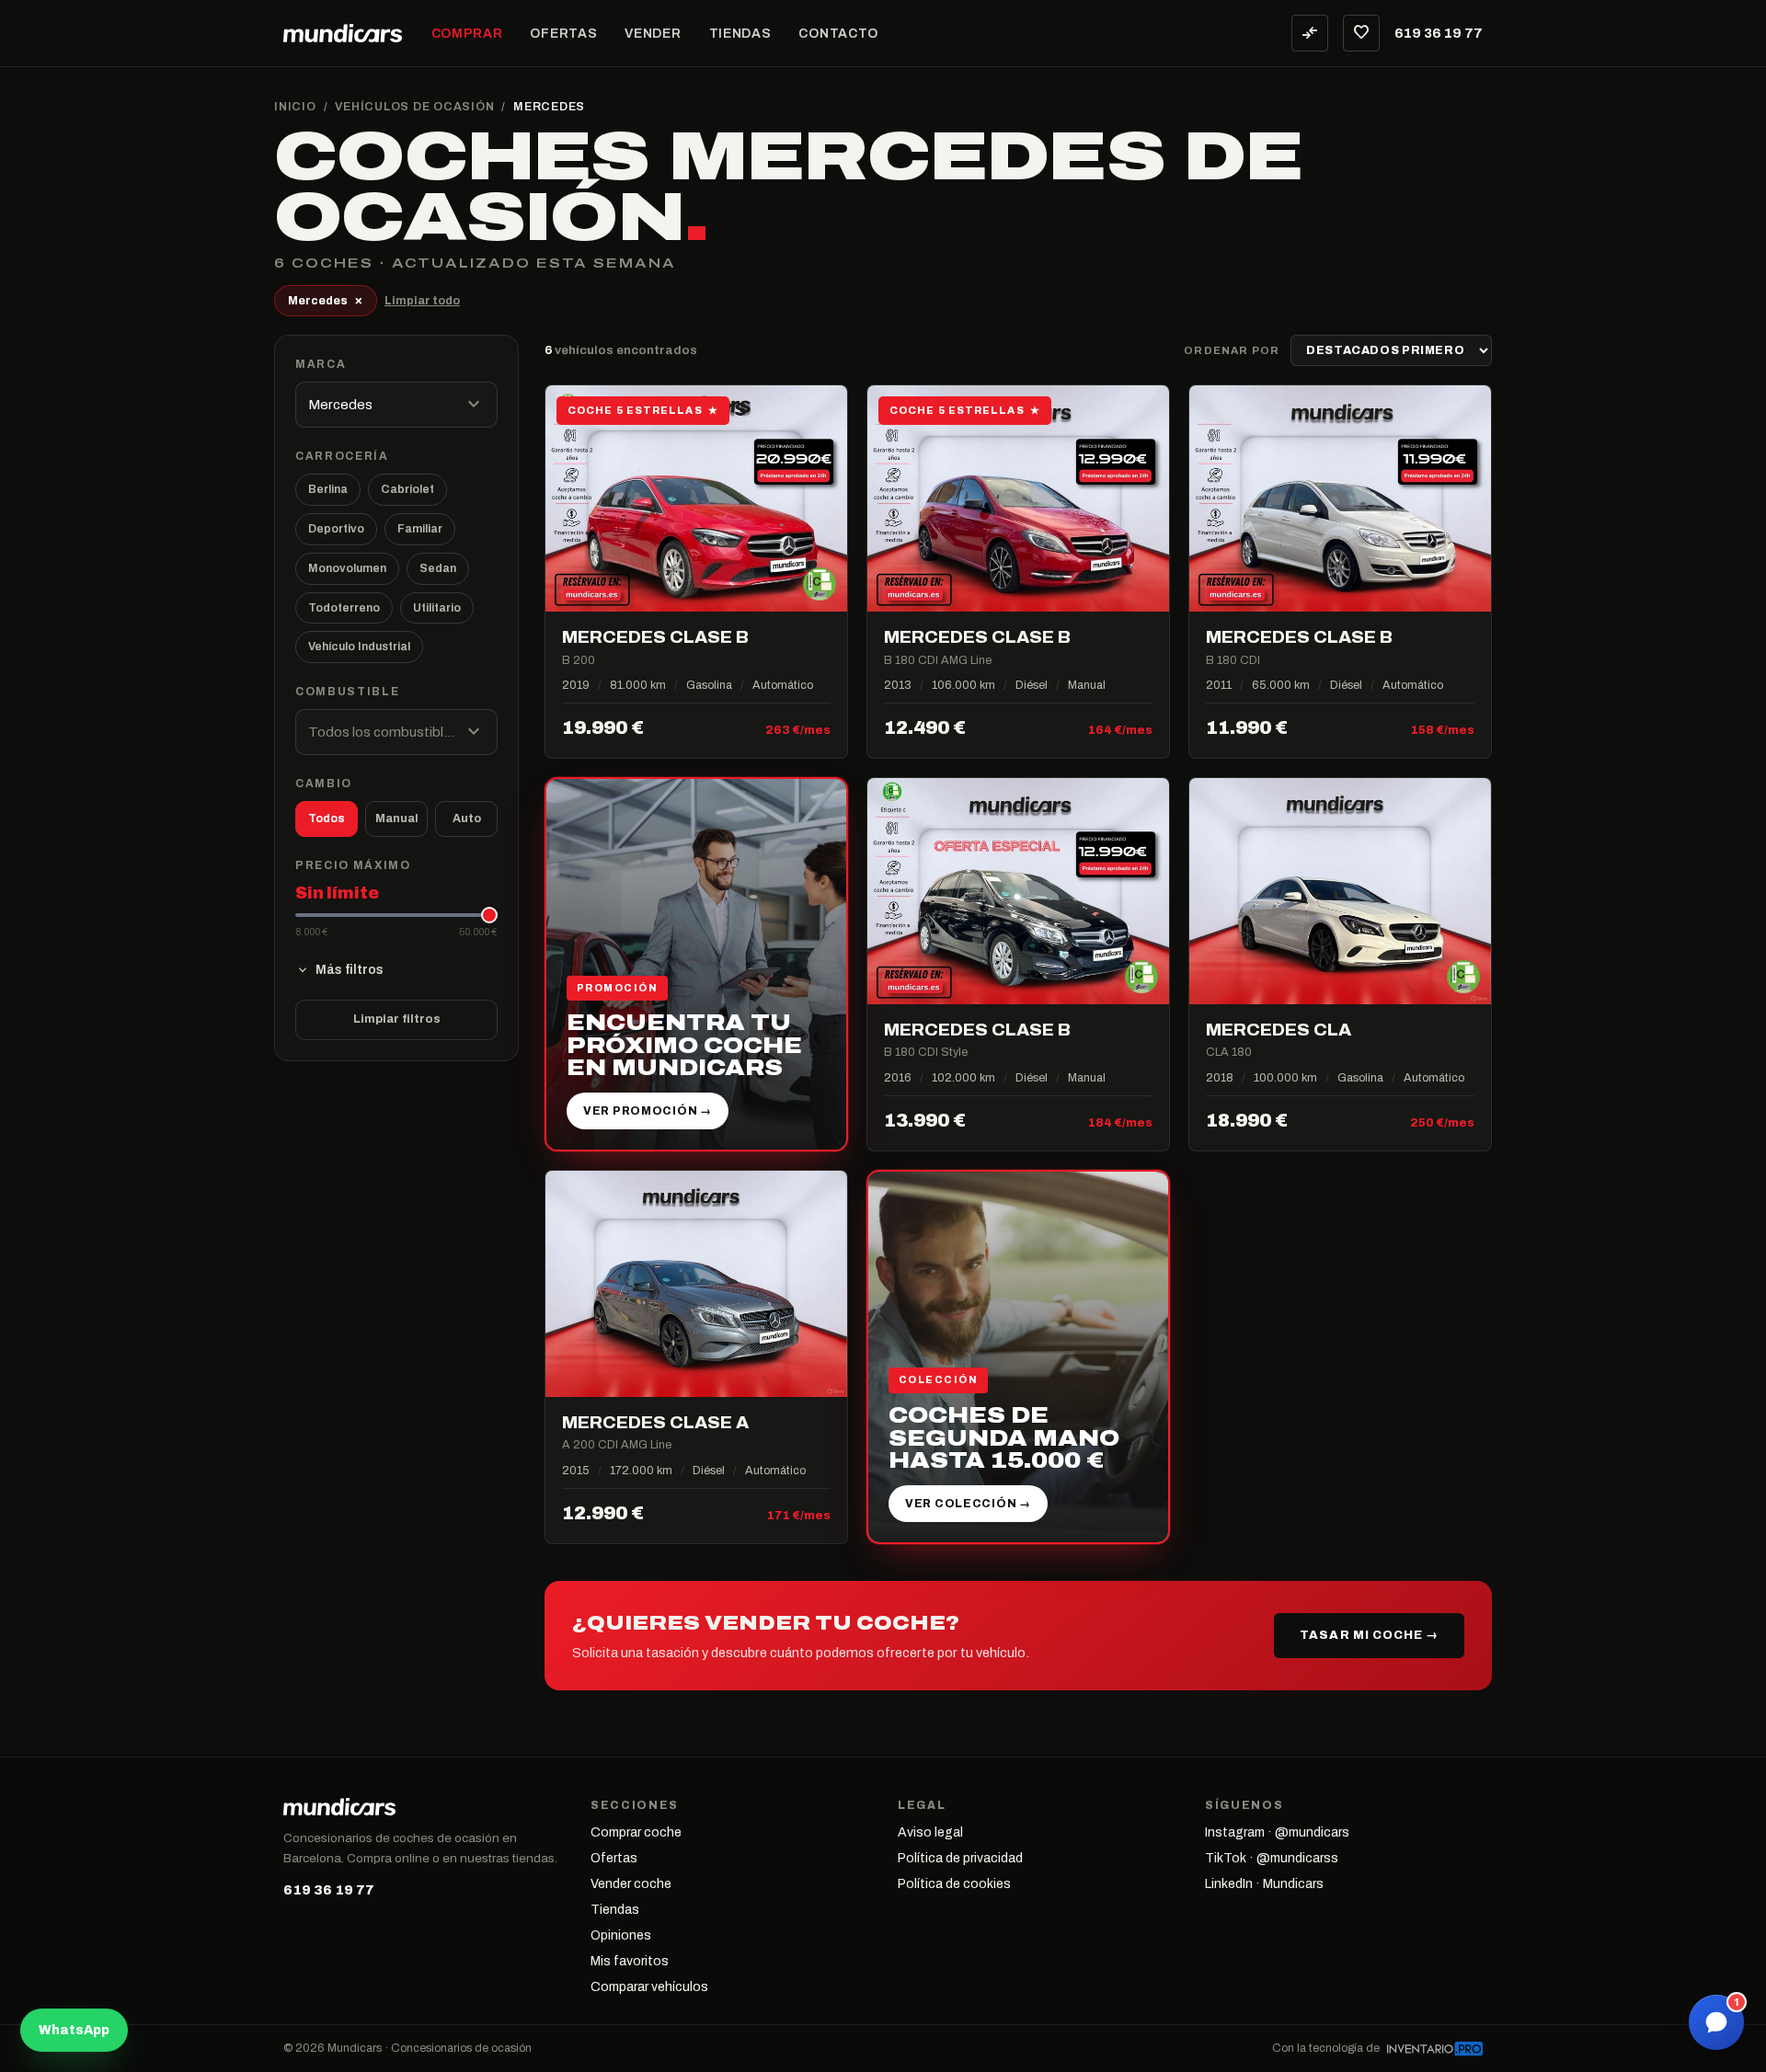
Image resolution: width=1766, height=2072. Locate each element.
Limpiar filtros (397, 1019)
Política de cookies (954, 1884)
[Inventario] (1435, 2049)
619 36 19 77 (1439, 33)
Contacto (838, 34)
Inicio (295, 107)
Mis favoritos (630, 1961)
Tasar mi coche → (1369, 1635)
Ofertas (563, 34)
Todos (327, 818)
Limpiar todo (422, 301)
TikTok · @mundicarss (1272, 1858)
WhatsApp (74, 2030)
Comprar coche (636, 1832)
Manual (397, 818)
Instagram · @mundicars (1277, 1832)
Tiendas (740, 34)
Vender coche (631, 1884)
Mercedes (326, 300)
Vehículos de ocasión (414, 107)
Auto (467, 818)
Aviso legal (930, 1832)
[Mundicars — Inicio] (343, 33)
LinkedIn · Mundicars (1264, 1884)
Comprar (467, 34)
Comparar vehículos (649, 1987)
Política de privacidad (960, 1858)
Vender (653, 34)
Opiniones (621, 1935)
